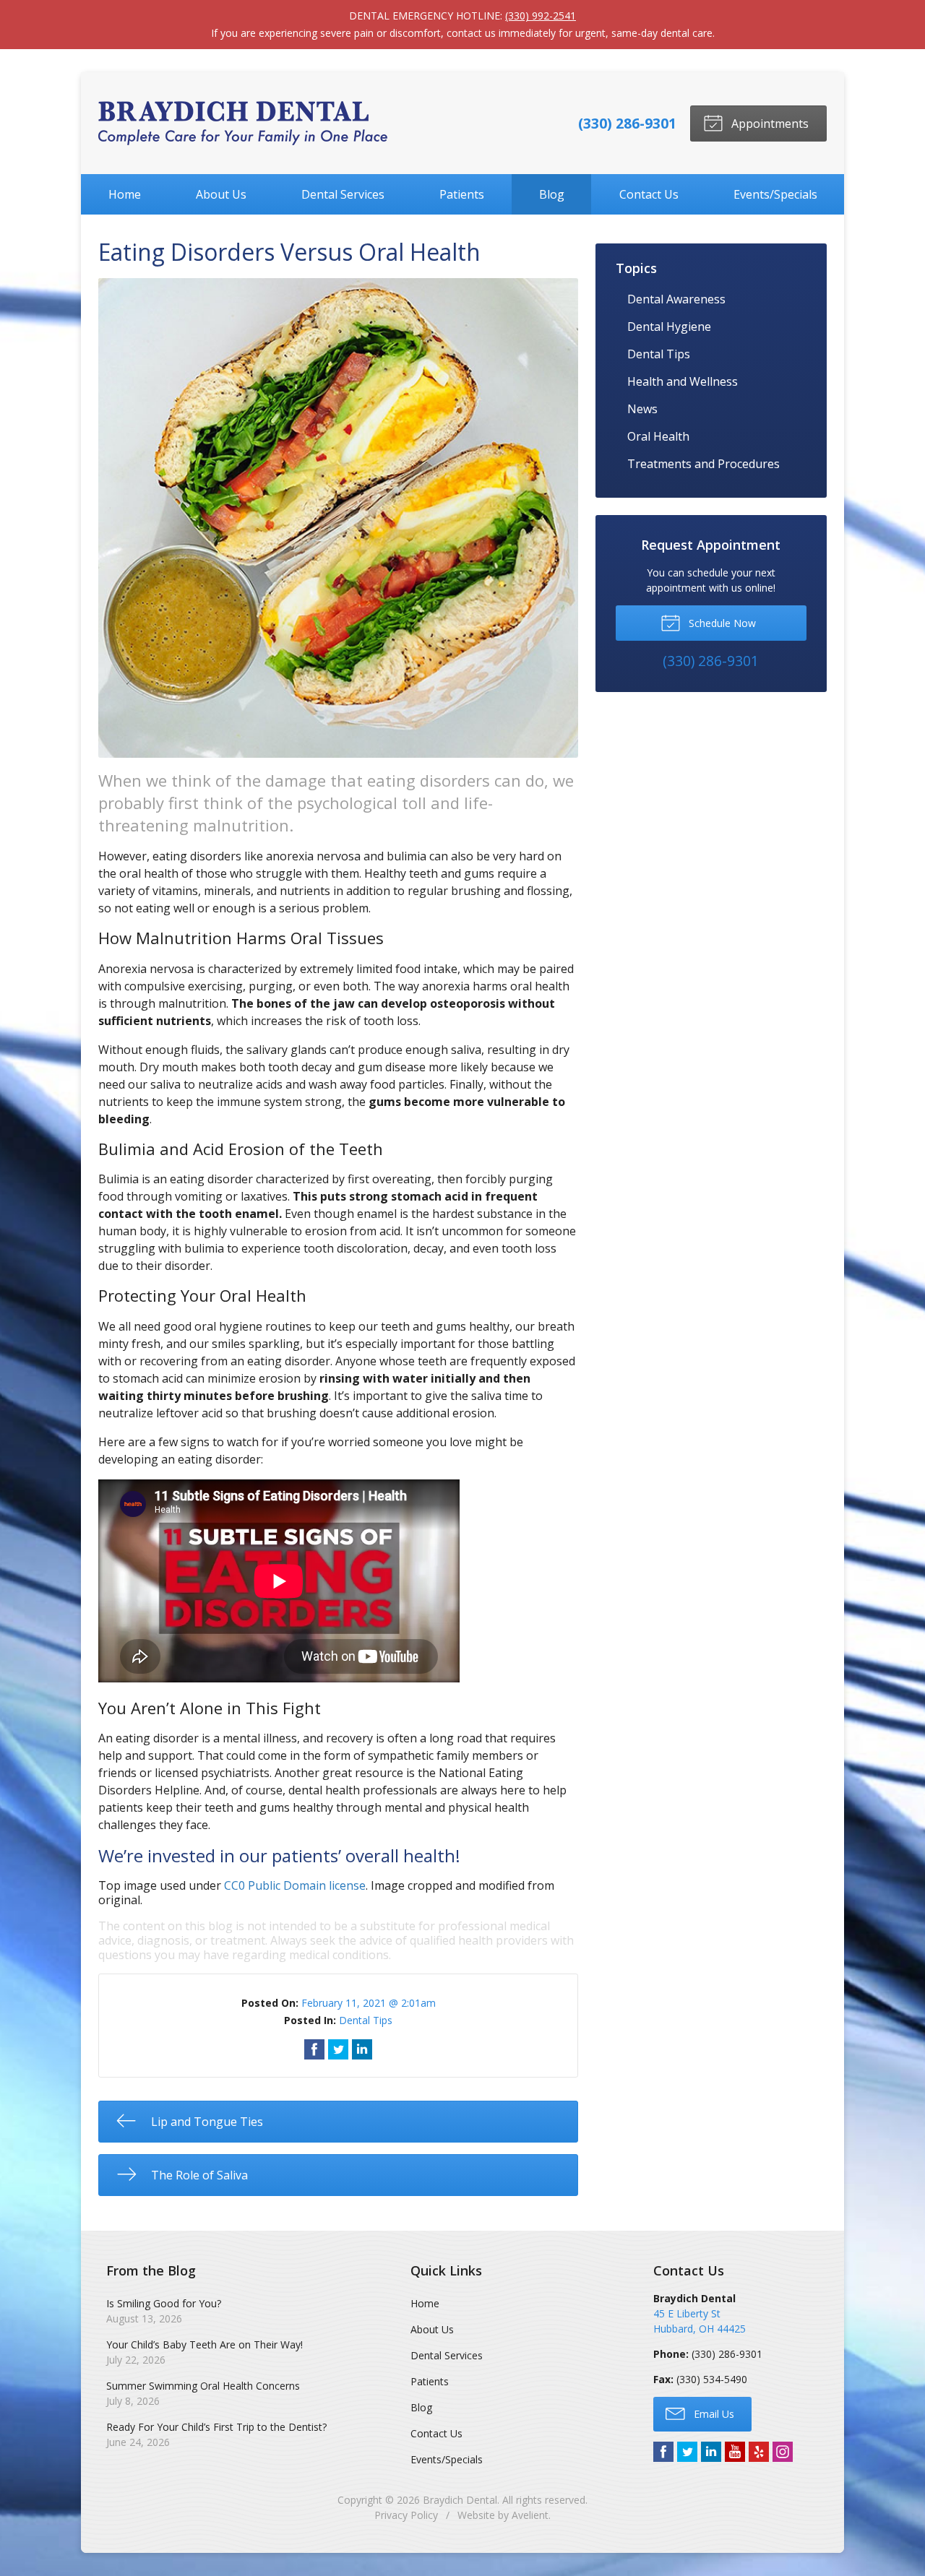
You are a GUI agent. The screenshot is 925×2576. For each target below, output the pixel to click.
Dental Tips (366, 2020)
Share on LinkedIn (362, 2049)
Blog (552, 194)
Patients (462, 194)
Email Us (713, 2414)
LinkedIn (711, 2452)
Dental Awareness (676, 299)
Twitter (687, 2452)
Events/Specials (775, 194)
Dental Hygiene (669, 327)
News (642, 409)
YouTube (735, 2452)
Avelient (530, 2515)
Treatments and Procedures (704, 464)
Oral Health (658, 436)
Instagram (783, 2452)
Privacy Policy (406, 2515)
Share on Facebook (314, 2049)
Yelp (759, 2452)
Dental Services (343, 194)
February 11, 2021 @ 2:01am (369, 2003)
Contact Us (649, 194)
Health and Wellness (683, 381)
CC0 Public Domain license (295, 1885)
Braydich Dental (460, 2500)
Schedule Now (721, 623)
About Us (221, 194)
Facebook (663, 2452)
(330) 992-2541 (541, 16)
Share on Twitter (338, 2049)
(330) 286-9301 (627, 123)
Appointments (769, 124)
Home (125, 194)
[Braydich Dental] (243, 123)
